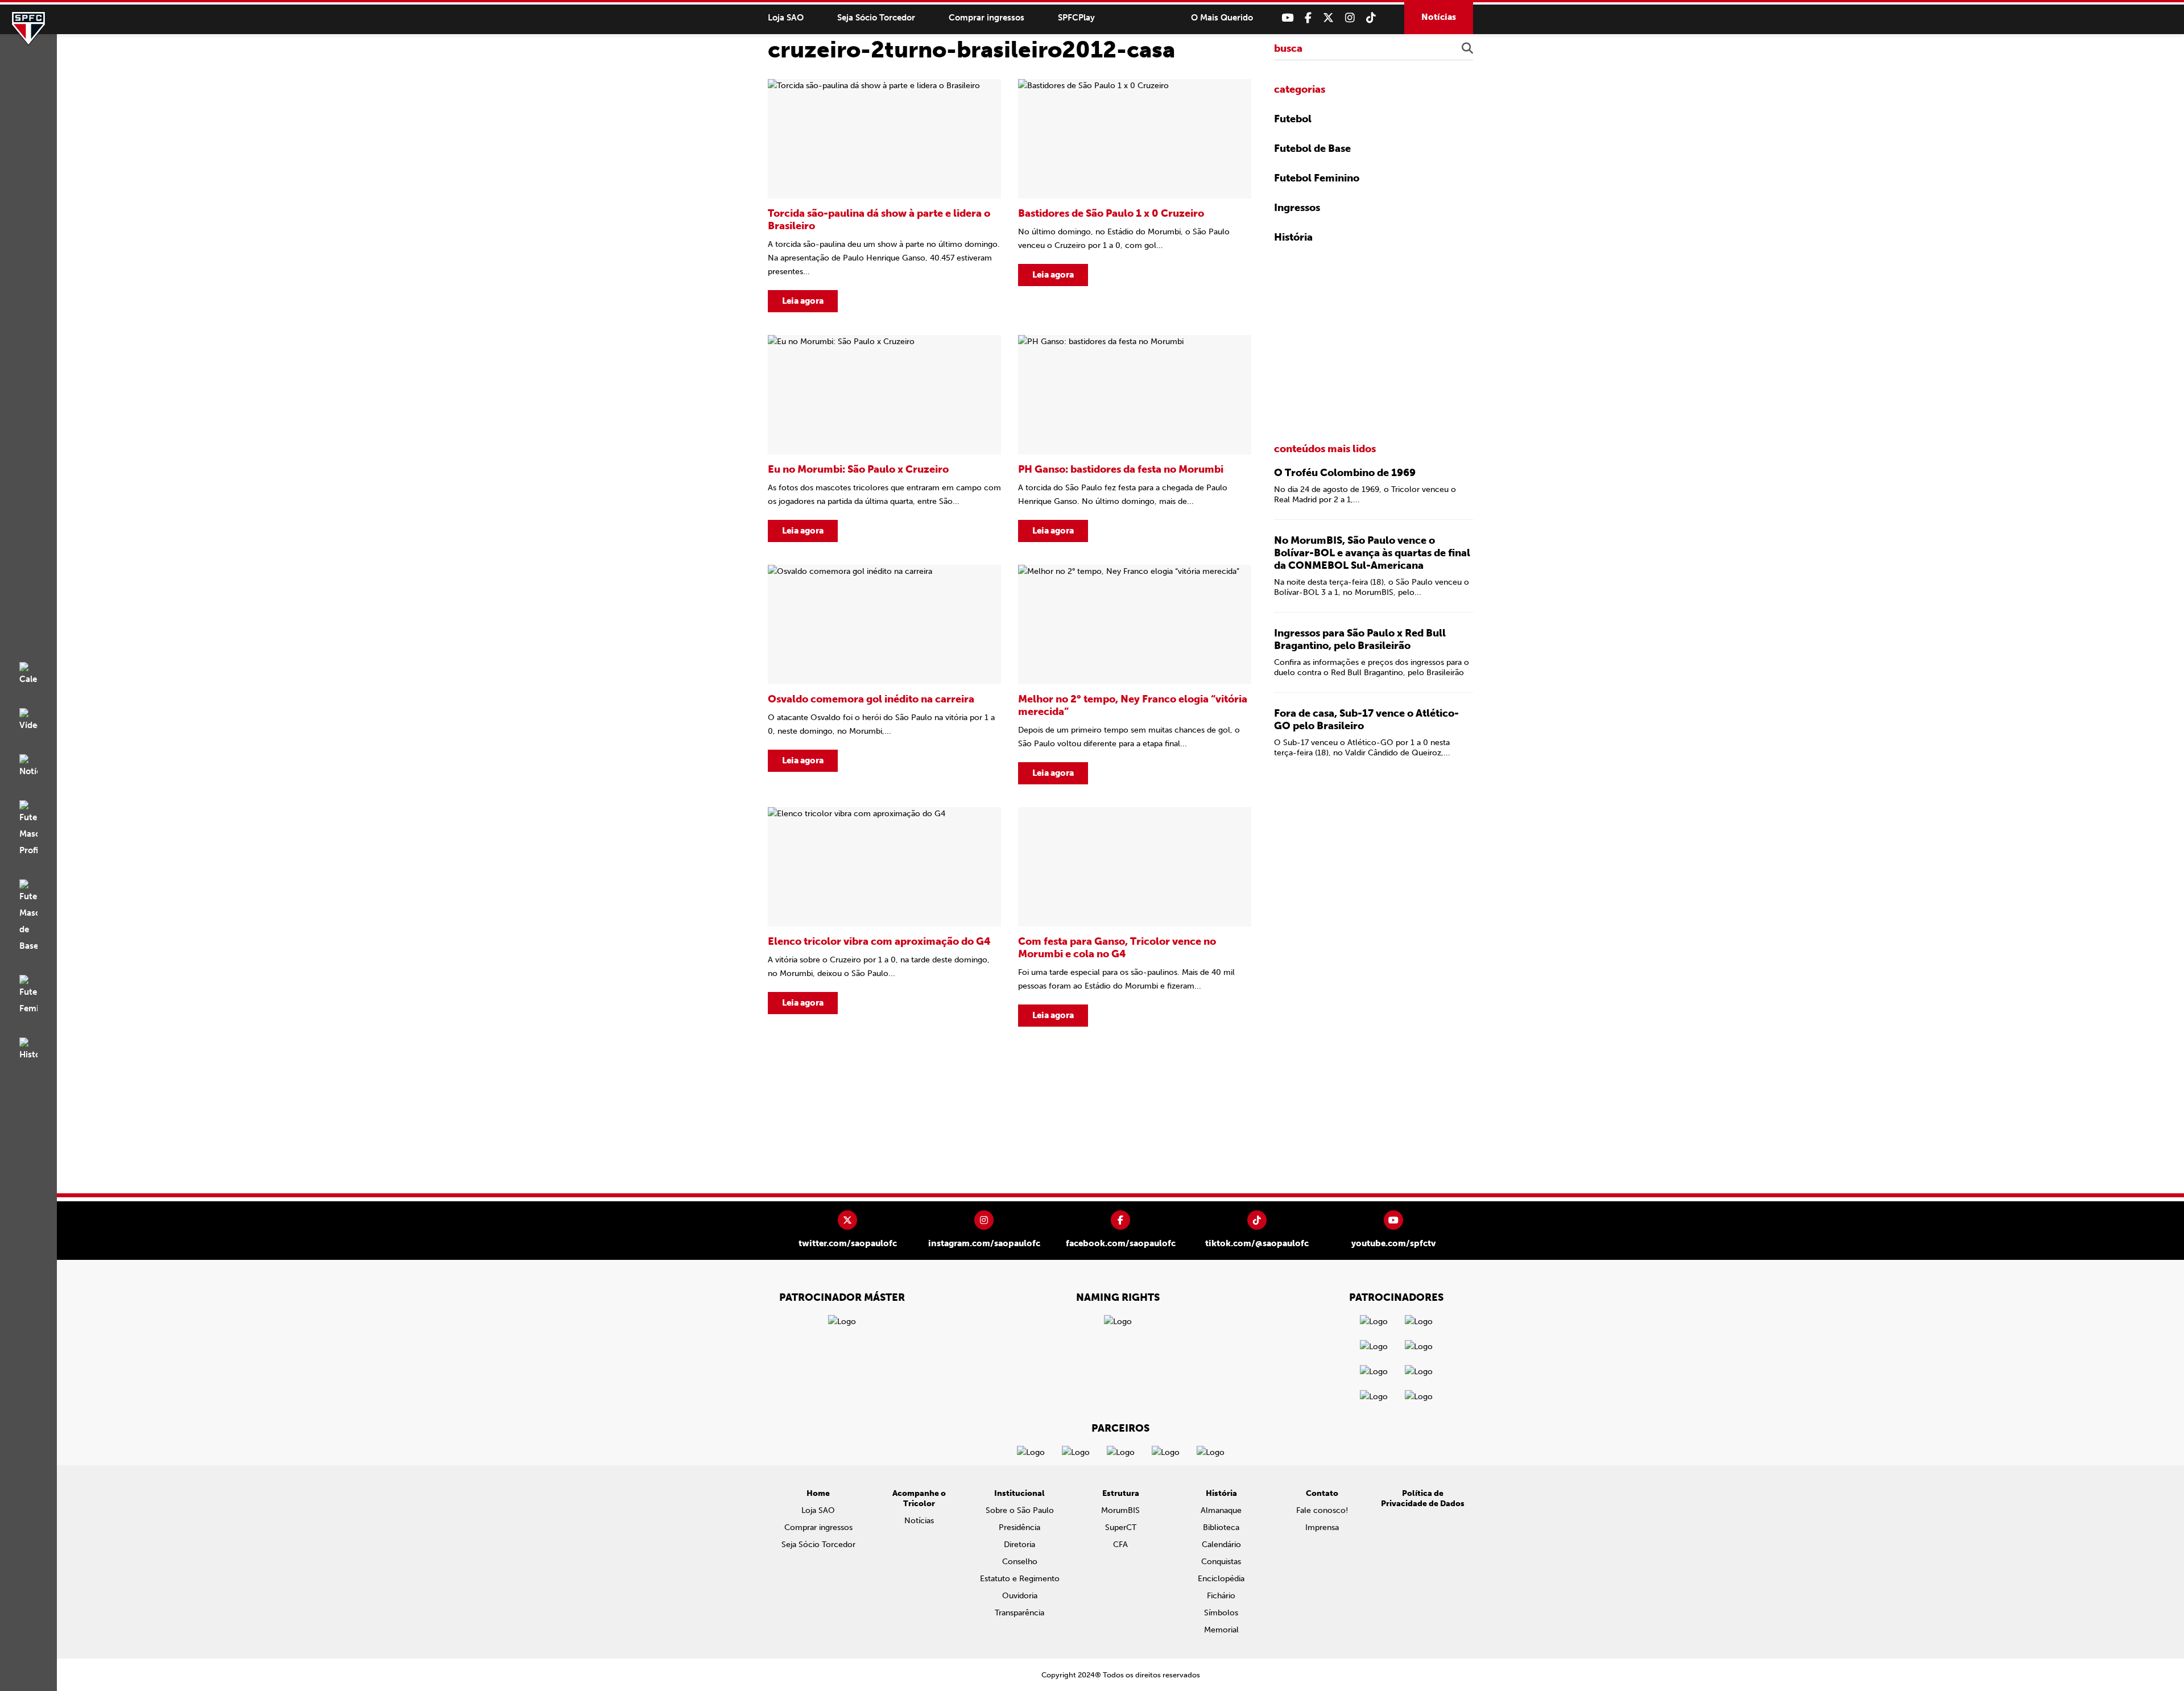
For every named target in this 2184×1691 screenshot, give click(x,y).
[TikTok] (1371, 18)
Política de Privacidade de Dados (1423, 1498)
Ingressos (1297, 208)
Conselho (1020, 1562)
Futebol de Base (1312, 148)
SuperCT (1121, 1527)
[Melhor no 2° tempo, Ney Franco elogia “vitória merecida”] (1135, 675)
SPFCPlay (1076, 18)
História (1293, 237)
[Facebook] (1308, 18)
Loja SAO (786, 18)
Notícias (1439, 17)
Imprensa (1322, 1527)
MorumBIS (1120, 1510)
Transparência (1019, 1613)
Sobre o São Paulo (1020, 1510)
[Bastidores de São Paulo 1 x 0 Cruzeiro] (1135, 196)
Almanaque (1221, 1510)
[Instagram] (1350, 18)
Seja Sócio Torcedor (876, 18)
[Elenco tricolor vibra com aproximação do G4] (884, 917)
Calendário (1221, 1545)
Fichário (1221, 1596)
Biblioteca (1221, 1527)
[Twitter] (1328, 18)
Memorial (1221, 1630)
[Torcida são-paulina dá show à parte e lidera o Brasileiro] (884, 196)
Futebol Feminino (1317, 178)
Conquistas (1221, 1562)
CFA (1120, 1545)
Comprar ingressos (986, 18)
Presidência (1019, 1527)
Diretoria (1019, 1545)
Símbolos (1221, 1613)
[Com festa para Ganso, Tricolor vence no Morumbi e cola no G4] (1135, 917)
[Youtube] (1287, 18)
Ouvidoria (1020, 1596)
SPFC (28, 28)
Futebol (1293, 119)
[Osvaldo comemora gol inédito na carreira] (884, 675)
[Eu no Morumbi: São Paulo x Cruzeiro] (884, 439)
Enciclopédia (1221, 1579)
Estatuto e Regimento (1020, 1579)
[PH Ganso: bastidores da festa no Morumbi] (1135, 439)
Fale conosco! (1322, 1510)
